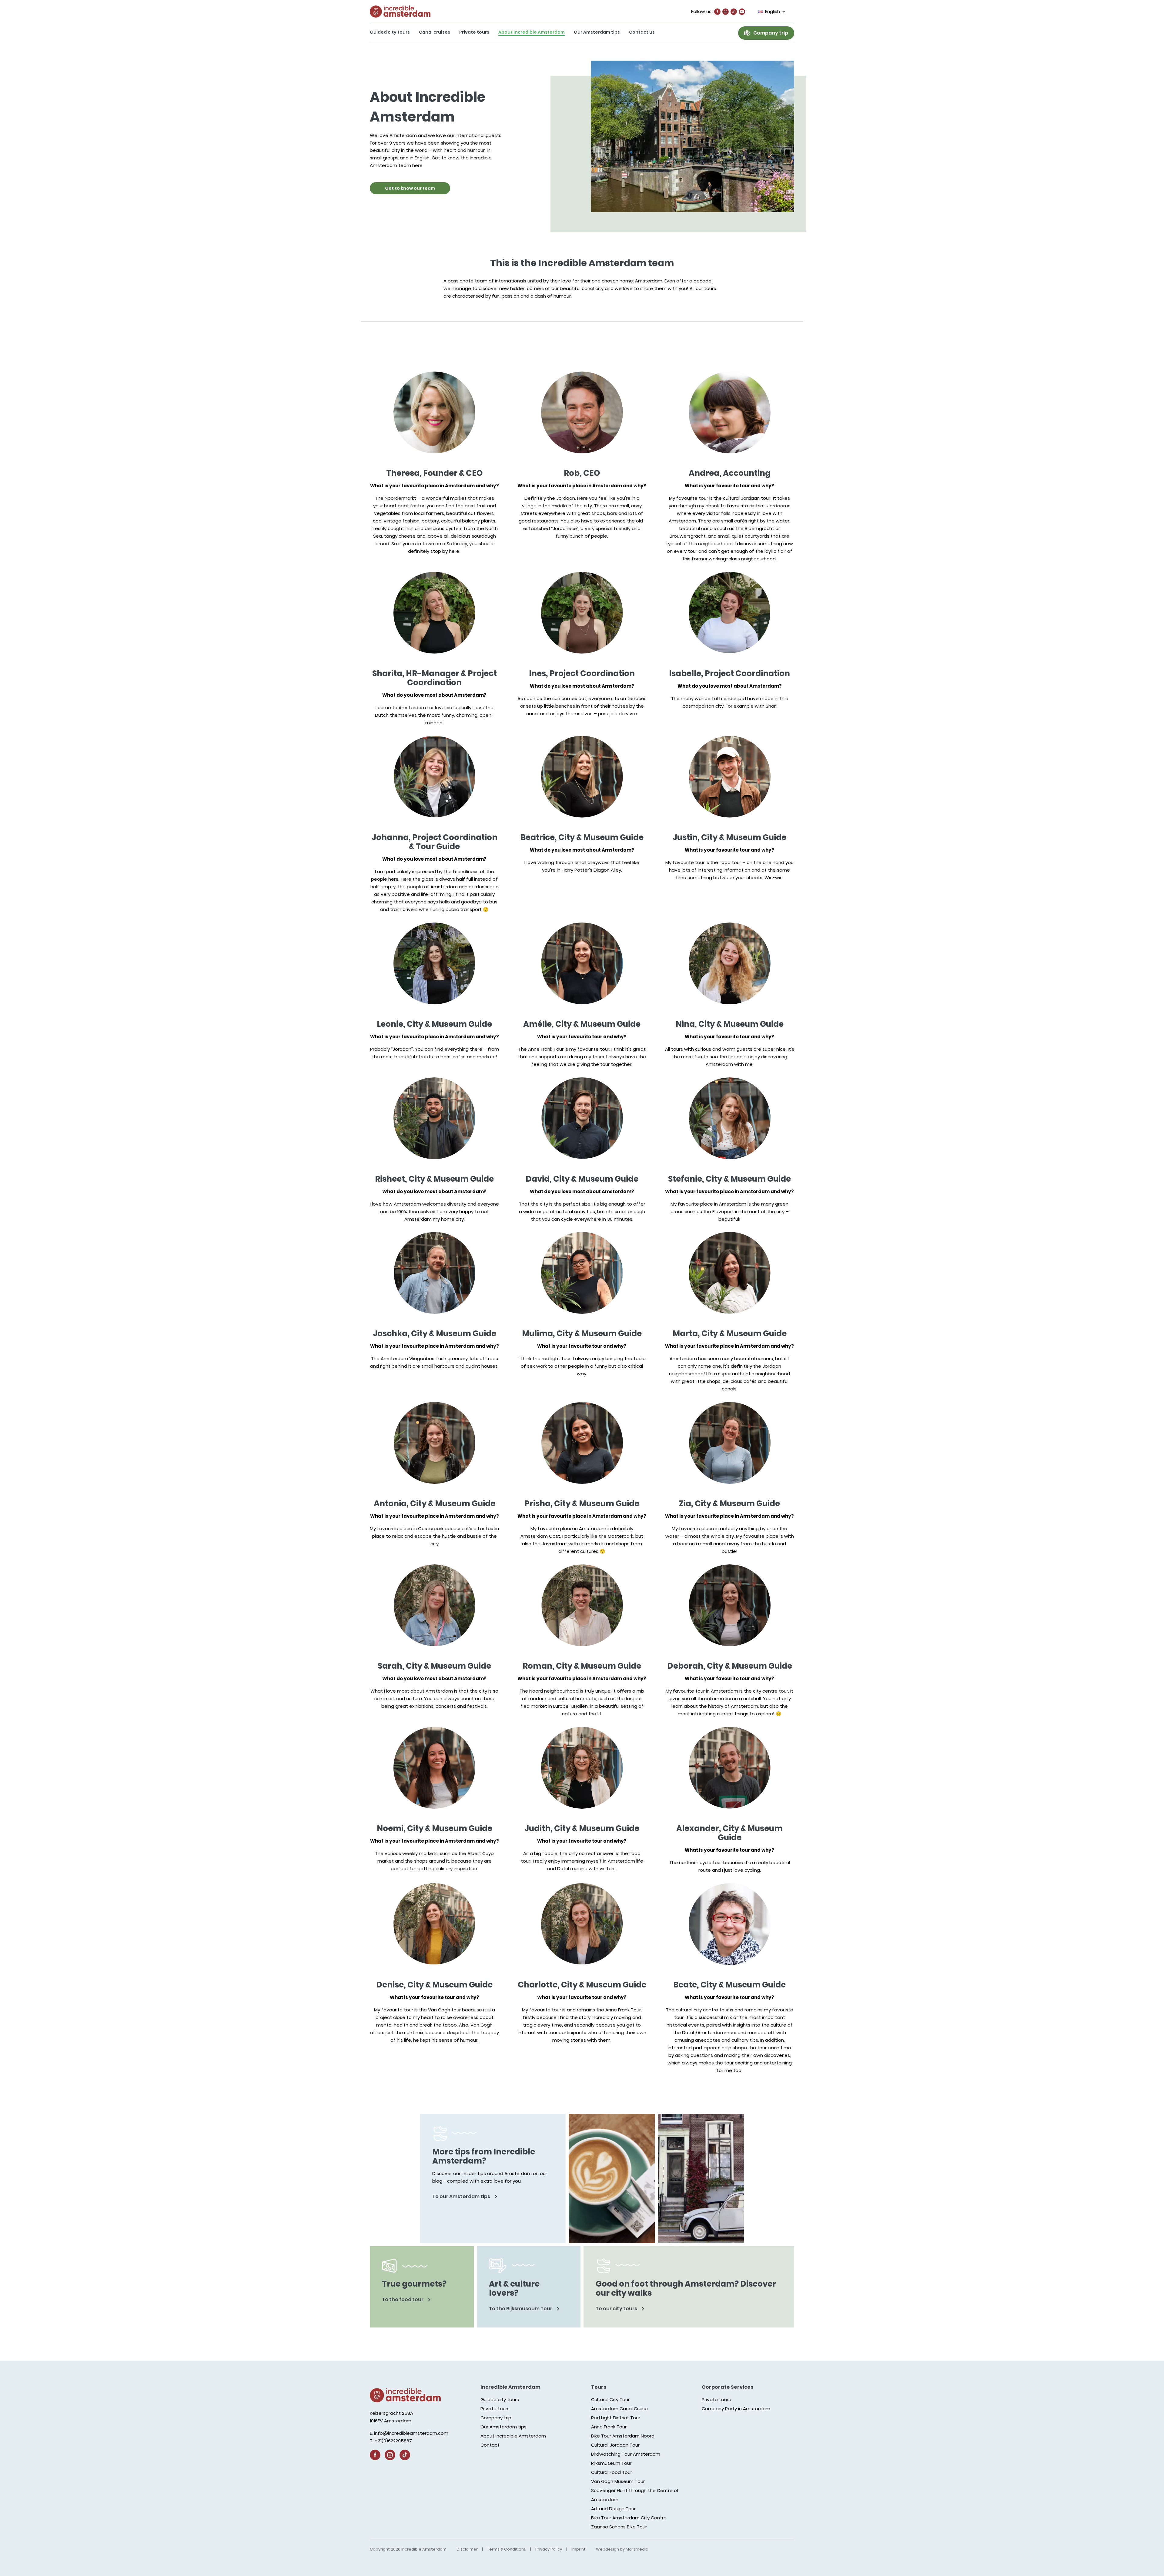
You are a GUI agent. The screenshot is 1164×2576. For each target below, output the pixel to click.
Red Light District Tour (616, 2418)
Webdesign (607, 2549)
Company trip (771, 33)
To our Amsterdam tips (462, 2196)
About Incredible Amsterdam (532, 32)
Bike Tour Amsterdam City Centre (629, 2518)
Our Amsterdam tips (597, 32)
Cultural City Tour (610, 2399)
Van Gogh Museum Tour (618, 2481)
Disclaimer (467, 2549)
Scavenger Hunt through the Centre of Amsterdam (635, 2495)
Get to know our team (410, 188)
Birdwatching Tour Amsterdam (626, 2454)
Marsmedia (637, 2549)
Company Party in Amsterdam (736, 2409)
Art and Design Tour (613, 2509)
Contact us (642, 32)
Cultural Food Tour (612, 2472)
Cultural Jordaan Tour (615, 2445)
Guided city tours (390, 32)
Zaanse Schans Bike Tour (619, 2527)
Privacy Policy (549, 2549)
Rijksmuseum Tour (611, 2463)
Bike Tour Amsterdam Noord (623, 2436)
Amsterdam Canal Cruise (619, 2409)
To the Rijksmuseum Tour (521, 2309)
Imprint (579, 2549)
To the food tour (403, 2299)
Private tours (474, 32)
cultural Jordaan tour (747, 498)
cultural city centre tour (702, 2010)
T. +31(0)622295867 (391, 2441)
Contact (490, 2445)
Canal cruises (435, 32)
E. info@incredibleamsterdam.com (409, 2433)
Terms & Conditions (507, 2549)
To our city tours (617, 2309)
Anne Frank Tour (609, 2427)
